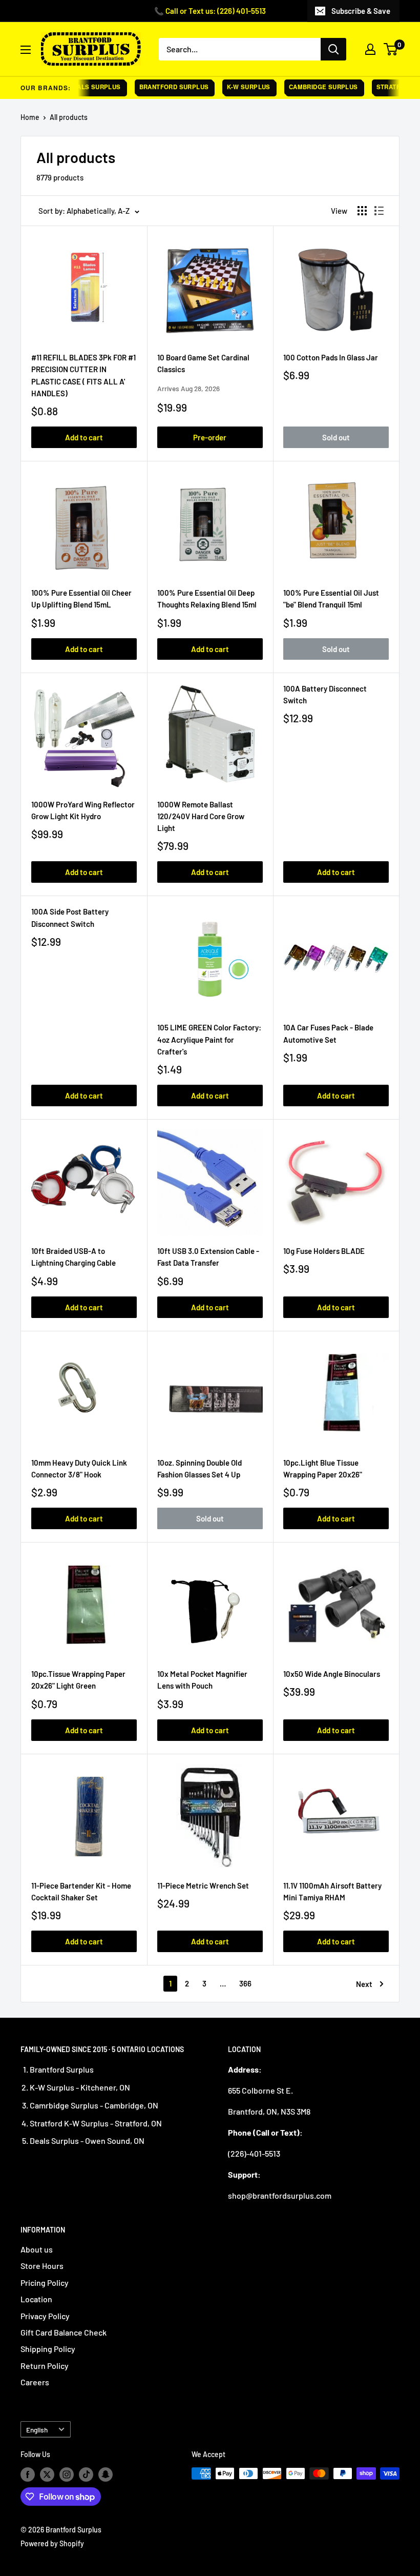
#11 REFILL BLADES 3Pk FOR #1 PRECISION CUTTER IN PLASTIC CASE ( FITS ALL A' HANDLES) (83, 375)
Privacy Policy (45, 2316)
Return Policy (45, 2366)
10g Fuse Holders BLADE (324, 1251)
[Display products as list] (379, 211)
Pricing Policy (45, 2283)
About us (37, 2249)
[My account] (370, 49)
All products (69, 117)
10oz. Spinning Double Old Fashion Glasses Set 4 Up (199, 1468)
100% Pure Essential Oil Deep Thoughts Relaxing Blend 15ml (207, 599)
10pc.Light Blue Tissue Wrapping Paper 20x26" (323, 1468)
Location (36, 2299)
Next (364, 1984)
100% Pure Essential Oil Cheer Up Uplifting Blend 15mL (81, 599)
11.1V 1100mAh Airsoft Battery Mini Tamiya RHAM (332, 1891)
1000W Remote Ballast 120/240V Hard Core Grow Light (201, 816)
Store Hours (42, 2266)
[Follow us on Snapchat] (106, 2474)
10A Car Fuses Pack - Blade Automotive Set (328, 1033)
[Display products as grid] (362, 211)
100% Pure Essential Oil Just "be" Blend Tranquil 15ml (331, 599)
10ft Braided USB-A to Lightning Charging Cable (73, 1257)
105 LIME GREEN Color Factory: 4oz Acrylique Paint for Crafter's (209, 1039)
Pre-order (210, 437)
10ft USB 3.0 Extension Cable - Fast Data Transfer (208, 1257)
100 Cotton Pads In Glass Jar (331, 357)
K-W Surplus (233, 87)
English (37, 2430)
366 (245, 1983)
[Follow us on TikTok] (86, 2474)
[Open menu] (26, 50)
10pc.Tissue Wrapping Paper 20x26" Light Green (78, 1680)
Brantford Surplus (158, 87)
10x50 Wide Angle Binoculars (332, 1674)
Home (30, 117)
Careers (35, 2382)
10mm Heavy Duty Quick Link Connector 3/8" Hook (79, 1468)
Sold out (336, 437)
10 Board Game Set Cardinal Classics (203, 363)
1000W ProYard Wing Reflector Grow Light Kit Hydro (83, 810)
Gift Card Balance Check (64, 2332)
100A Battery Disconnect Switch (325, 694)
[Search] (333, 49)
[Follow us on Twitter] (47, 2474)
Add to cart (84, 437)
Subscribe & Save (361, 11)
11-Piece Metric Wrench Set (203, 1885)
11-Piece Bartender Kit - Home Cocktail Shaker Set (81, 1891)
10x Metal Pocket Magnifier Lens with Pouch (202, 1680)
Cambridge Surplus (308, 87)
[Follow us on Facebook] (28, 2474)
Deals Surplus (79, 87)
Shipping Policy (48, 2349)
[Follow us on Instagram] (67, 2474)
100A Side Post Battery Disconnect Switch (70, 917)
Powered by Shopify (52, 2543)
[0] (391, 49)
